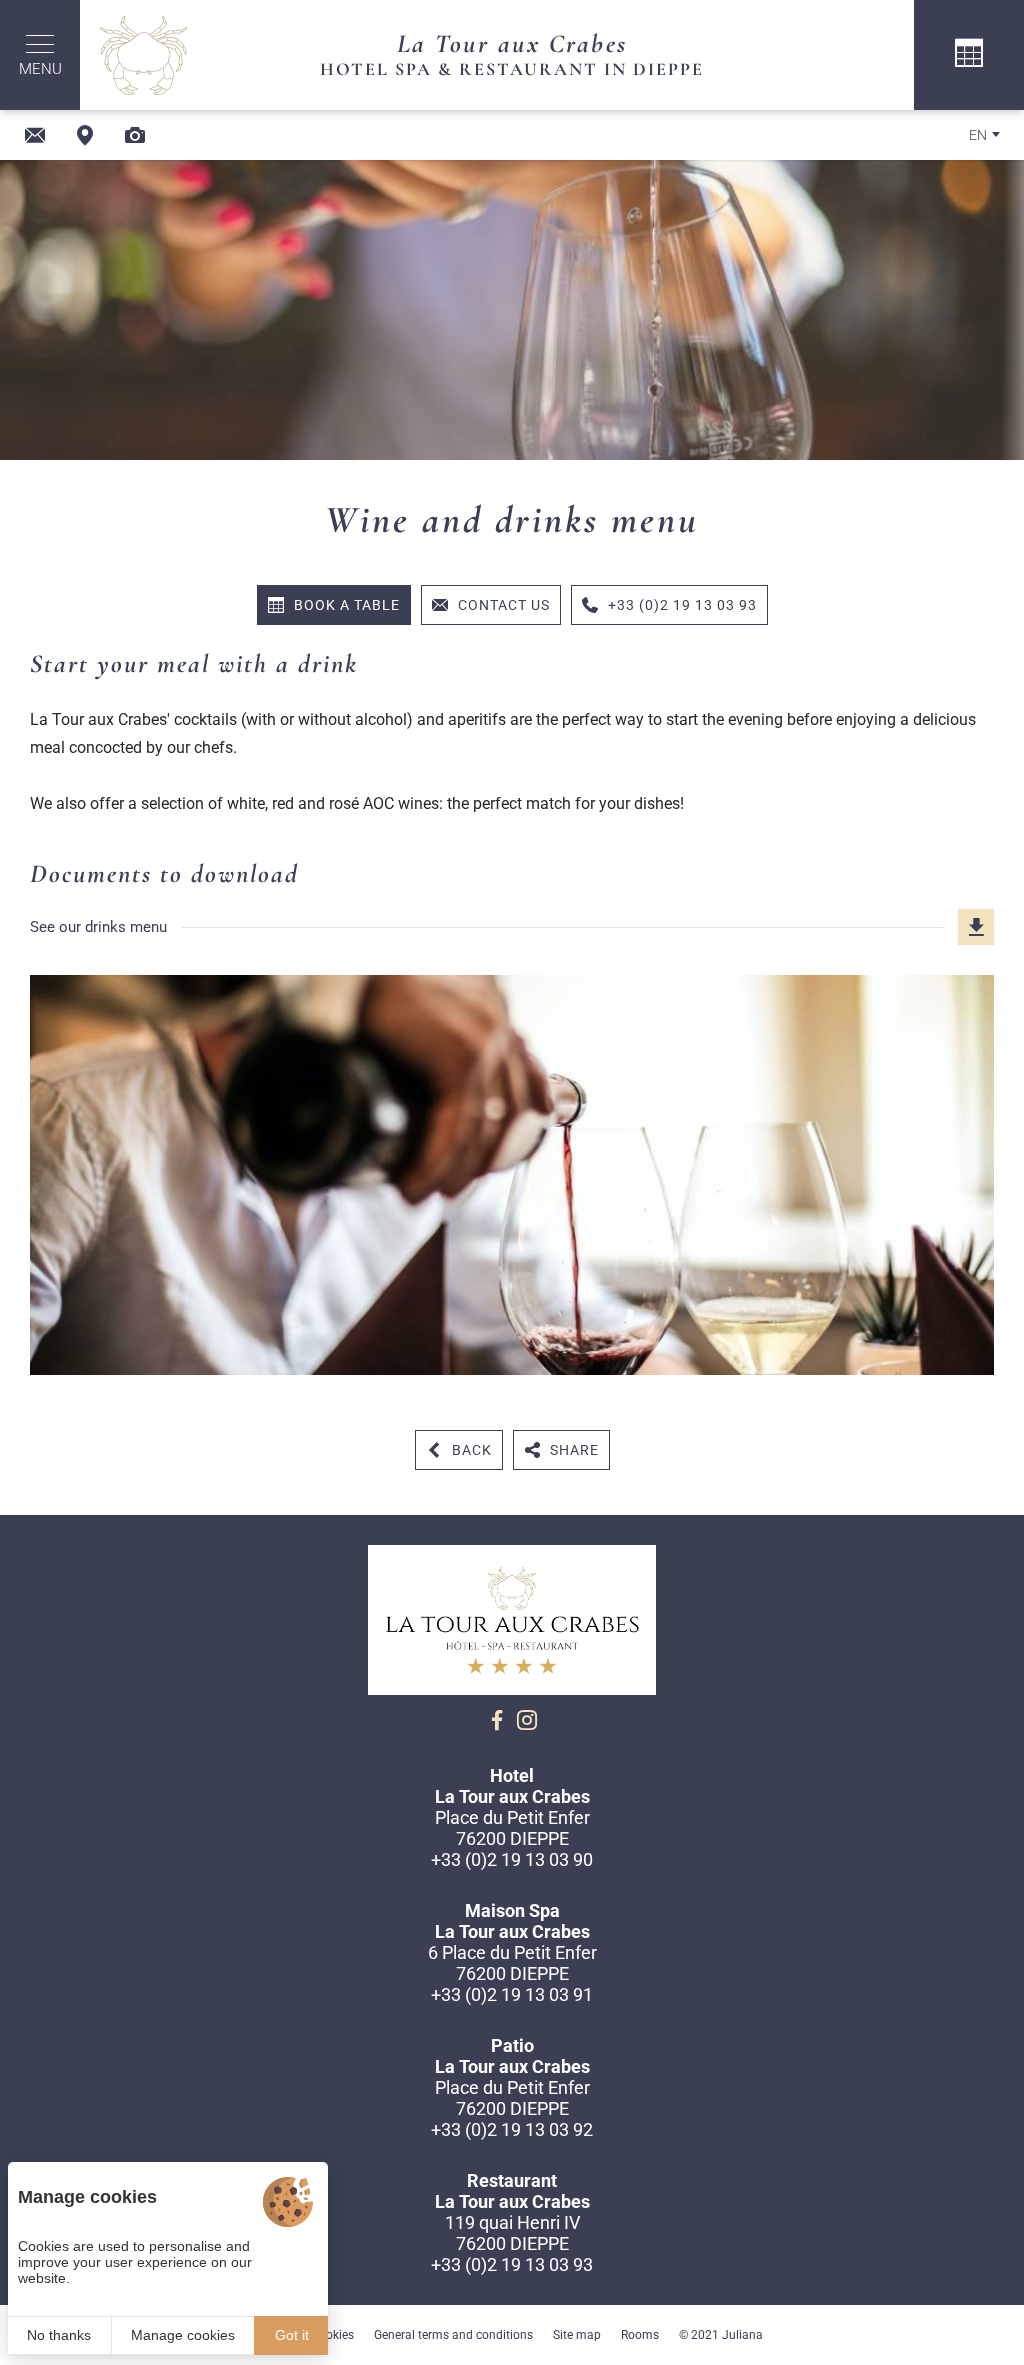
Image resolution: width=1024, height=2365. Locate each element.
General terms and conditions (453, 2335)
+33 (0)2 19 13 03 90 (512, 1859)
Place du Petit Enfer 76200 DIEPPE (512, 1828)
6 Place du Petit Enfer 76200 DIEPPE (512, 1963)
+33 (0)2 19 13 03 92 (512, 2129)
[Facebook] (497, 1720)
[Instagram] (527, 1720)
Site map (577, 2335)
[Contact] (35, 135)
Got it (292, 2335)
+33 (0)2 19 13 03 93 (512, 2264)
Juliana (742, 2335)
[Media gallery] (135, 135)
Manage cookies (183, 2335)
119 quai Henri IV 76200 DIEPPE (512, 2233)
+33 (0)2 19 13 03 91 (512, 1994)
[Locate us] (85, 135)
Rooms (640, 2335)
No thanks (59, 2335)
